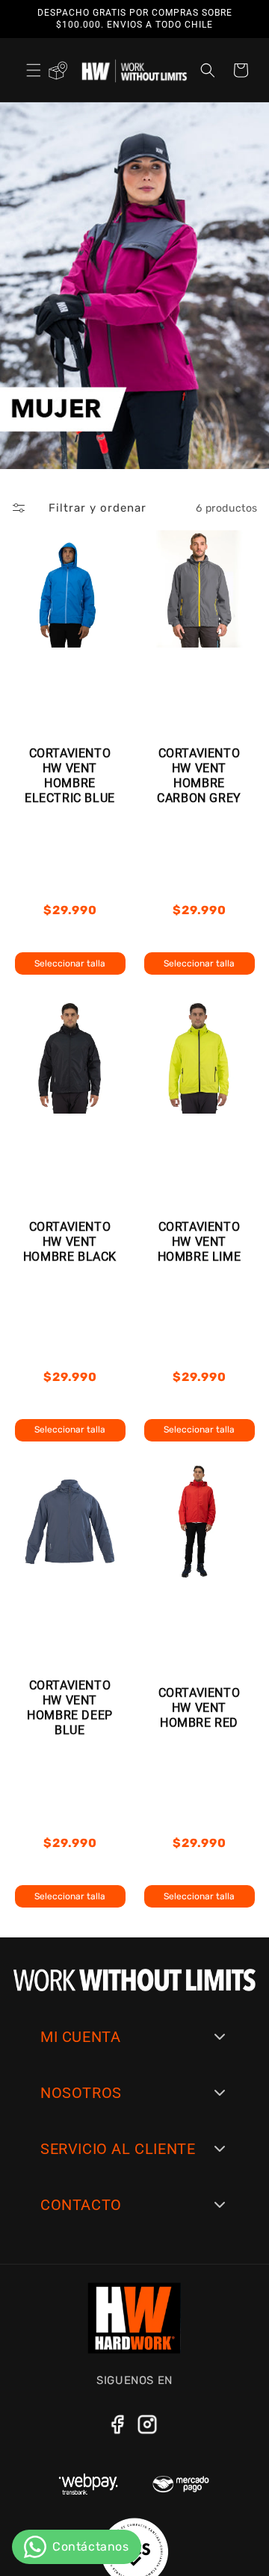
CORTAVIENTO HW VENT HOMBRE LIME (200, 1242)
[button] (34, 70)
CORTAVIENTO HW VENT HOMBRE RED (200, 1708)
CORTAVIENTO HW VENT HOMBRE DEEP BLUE (70, 1708)
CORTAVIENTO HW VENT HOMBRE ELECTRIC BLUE (70, 776)
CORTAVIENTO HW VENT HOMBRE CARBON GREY (199, 776)
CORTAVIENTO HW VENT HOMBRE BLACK (70, 1242)
